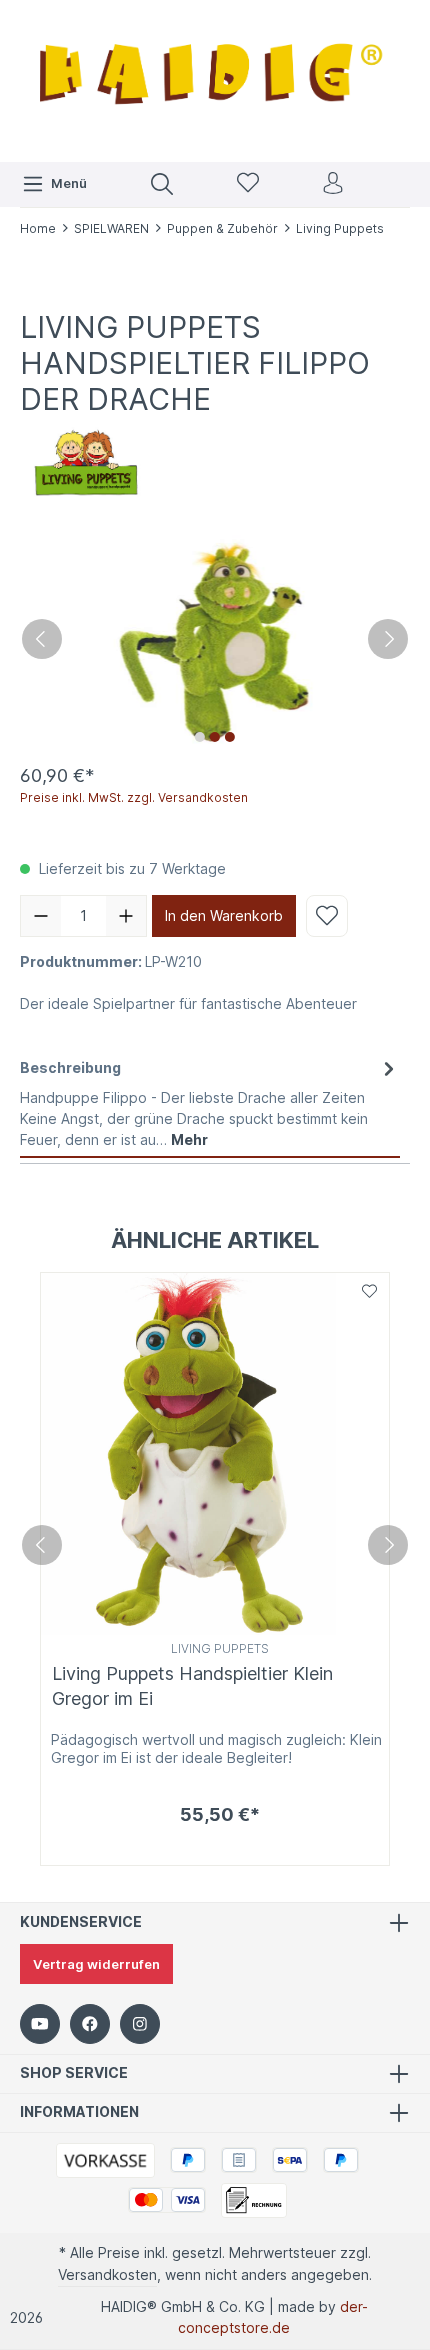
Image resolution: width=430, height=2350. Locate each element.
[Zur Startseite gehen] (215, 78)
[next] (388, 1545)
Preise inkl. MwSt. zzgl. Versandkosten (134, 797)
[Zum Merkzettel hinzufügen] (327, 916)
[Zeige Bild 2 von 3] (215, 737)
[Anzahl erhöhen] (126, 916)
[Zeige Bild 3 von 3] (230, 737)
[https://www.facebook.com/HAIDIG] (90, 2024)
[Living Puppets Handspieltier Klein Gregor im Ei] (215, 1454)
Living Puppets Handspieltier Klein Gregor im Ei (192, 1686)
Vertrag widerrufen (96, 1964)
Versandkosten (107, 2274)
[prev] (42, 1545)
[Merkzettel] (248, 184)
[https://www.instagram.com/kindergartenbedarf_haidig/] (140, 2024)
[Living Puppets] (86, 459)
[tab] (210, 1104)
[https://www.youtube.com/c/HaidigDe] (40, 2024)
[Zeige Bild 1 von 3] (200, 737)
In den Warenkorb (224, 915)
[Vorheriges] (42, 639)
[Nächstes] (388, 639)
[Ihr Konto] (333, 184)
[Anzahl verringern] (41, 916)
